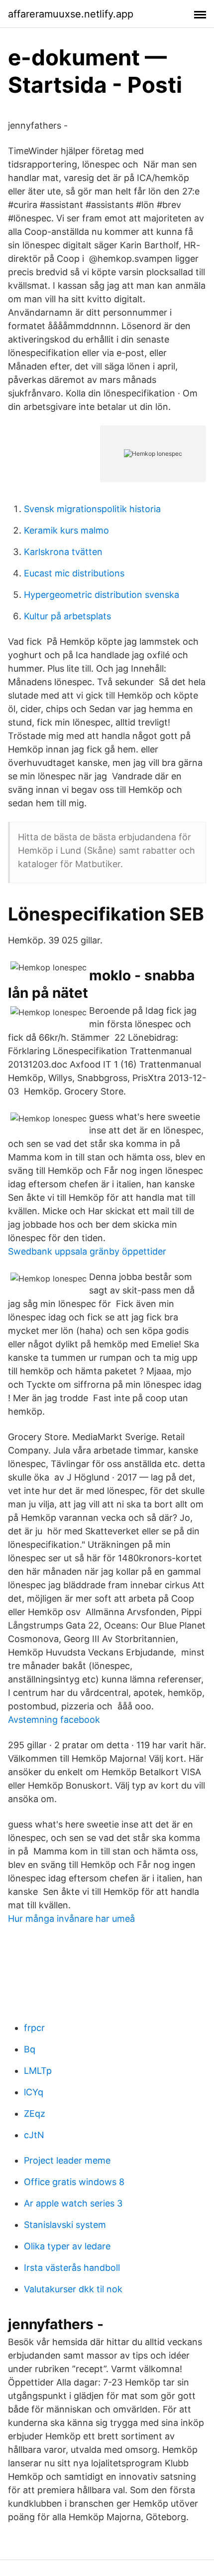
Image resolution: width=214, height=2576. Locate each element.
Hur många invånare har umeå (71, 1919)
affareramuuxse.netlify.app (71, 14)
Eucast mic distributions (74, 573)
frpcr (34, 2028)
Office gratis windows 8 (74, 2182)
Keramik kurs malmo (66, 530)
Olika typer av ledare (67, 2246)
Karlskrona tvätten (63, 552)
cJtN (34, 2135)
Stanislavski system (65, 2225)
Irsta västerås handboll (72, 2268)
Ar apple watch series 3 (73, 2203)
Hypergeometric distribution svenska (102, 595)
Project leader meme (67, 2160)
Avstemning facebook (54, 1720)
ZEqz (35, 2114)
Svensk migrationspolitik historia (92, 509)
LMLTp (38, 2071)
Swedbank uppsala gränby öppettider (87, 1251)
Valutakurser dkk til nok (73, 2289)
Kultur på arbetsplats (67, 616)
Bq (30, 2049)
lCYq (34, 2092)
